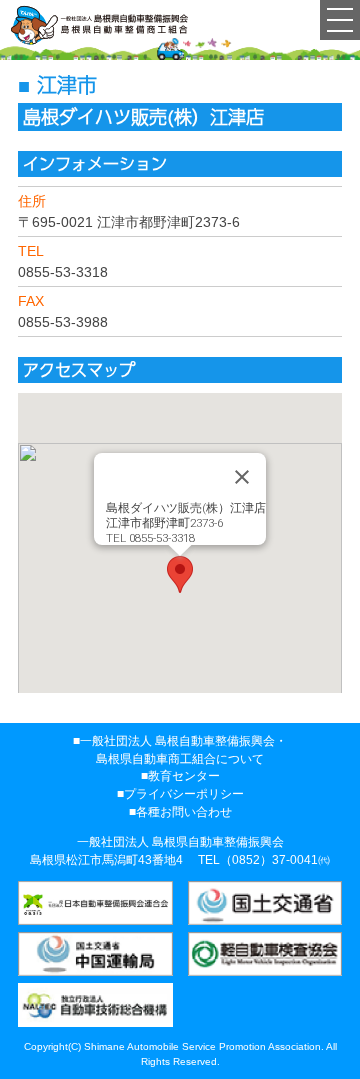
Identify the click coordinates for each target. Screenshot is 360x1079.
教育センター (184, 776)
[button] (180, 574)
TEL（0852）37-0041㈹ (264, 860)
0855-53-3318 (63, 272)
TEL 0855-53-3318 (150, 538)
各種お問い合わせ (184, 812)
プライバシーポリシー (184, 794)
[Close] (242, 477)
